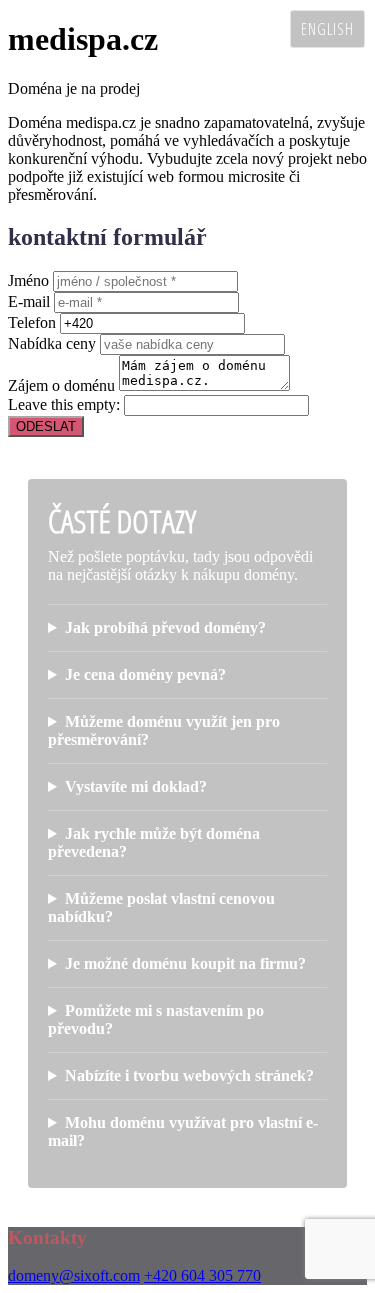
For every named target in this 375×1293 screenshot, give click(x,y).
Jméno (28, 280)
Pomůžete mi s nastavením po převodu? (156, 1019)
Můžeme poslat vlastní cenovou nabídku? (161, 907)
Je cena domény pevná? (145, 674)
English (327, 29)
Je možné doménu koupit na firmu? (185, 963)
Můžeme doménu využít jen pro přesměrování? (164, 730)
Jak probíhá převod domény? (165, 627)
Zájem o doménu (61, 385)
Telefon (32, 322)
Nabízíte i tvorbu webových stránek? (189, 1075)
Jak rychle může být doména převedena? (154, 842)
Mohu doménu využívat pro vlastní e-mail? (183, 1131)
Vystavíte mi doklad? (136, 786)
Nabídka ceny (52, 343)
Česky (255, 29)
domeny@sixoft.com (74, 1275)
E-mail (29, 301)
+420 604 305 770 (202, 1275)
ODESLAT (46, 426)
